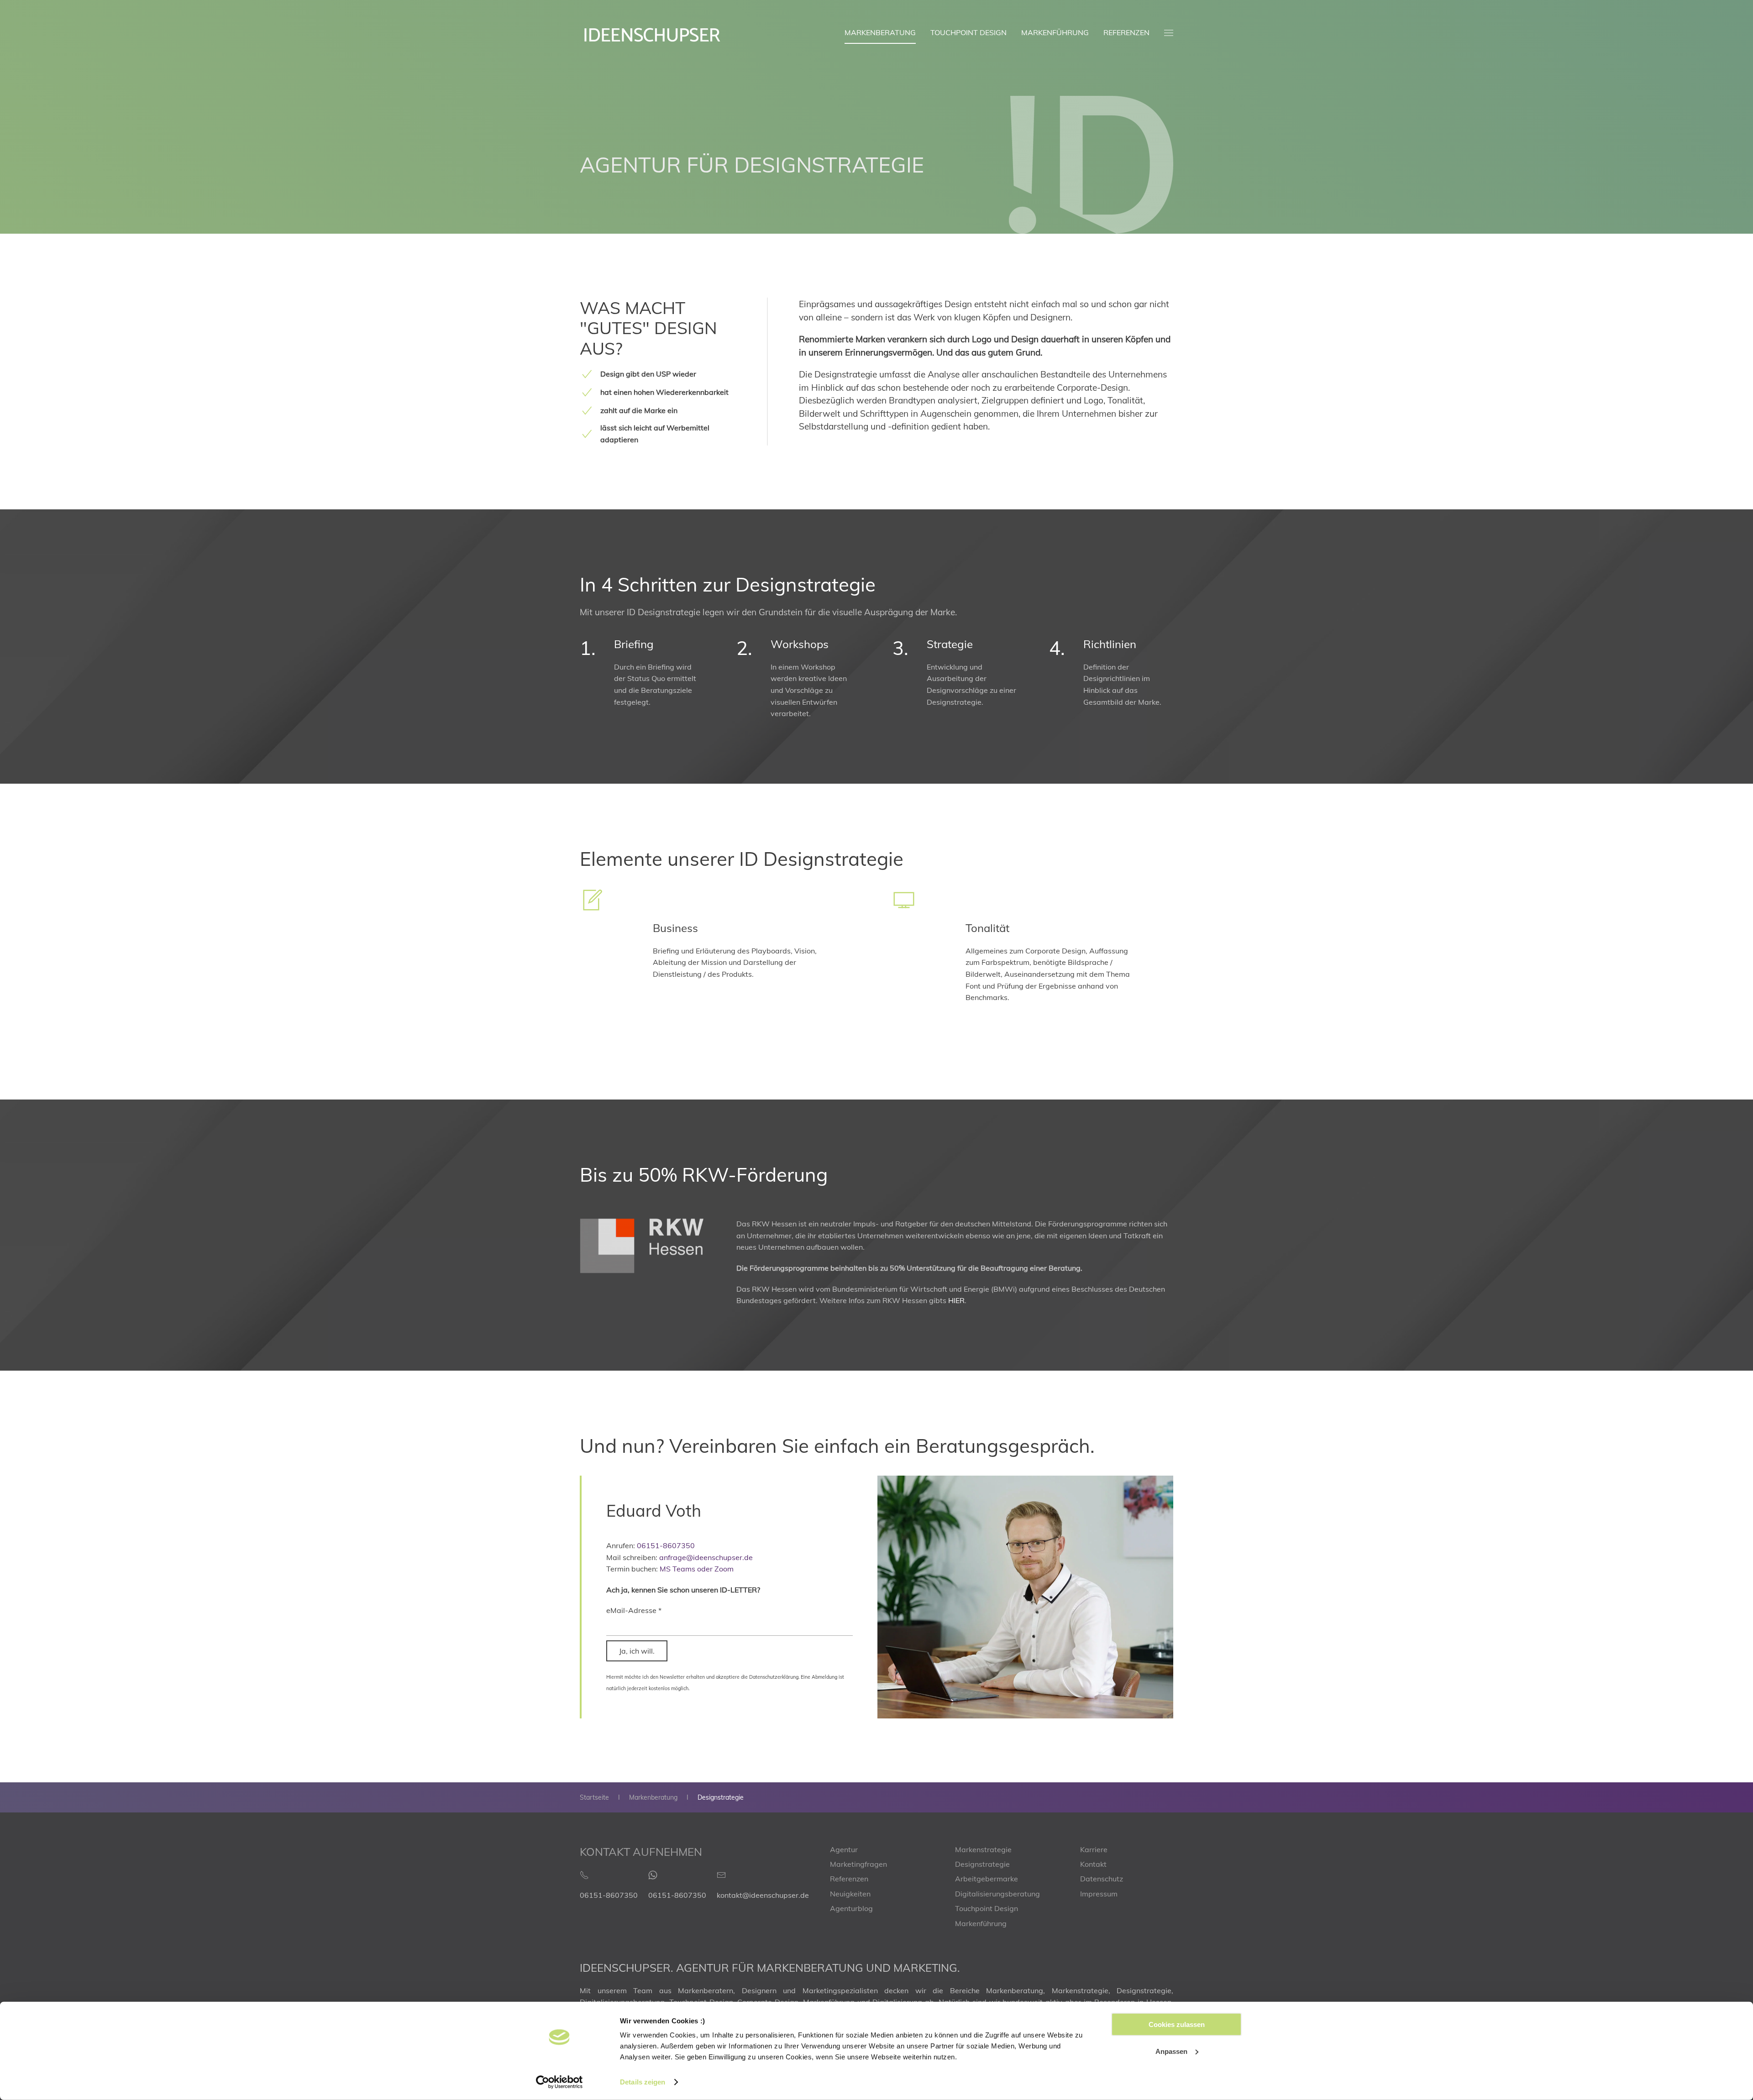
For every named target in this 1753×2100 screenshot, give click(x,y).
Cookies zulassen (1177, 2024)
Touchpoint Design (968, 32)
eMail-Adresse (634, 1610)
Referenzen (1126, 32)
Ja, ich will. (637, 1651)
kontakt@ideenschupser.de (763, 1895)
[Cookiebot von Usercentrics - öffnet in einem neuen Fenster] (559, 2082)
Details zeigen (643, 2082)
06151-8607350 (666, 1545)
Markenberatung (880, 32)
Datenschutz (1102, 1879)
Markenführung (1055, 32)
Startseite (594, 1797)
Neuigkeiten (850, 1894)
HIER (956, 1300)
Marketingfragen (858, 1864)
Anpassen (1171, 2051)
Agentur (844, 1849)
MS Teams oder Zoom (697, 1569)
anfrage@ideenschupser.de (706, 1557)
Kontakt (1093, 1864)
